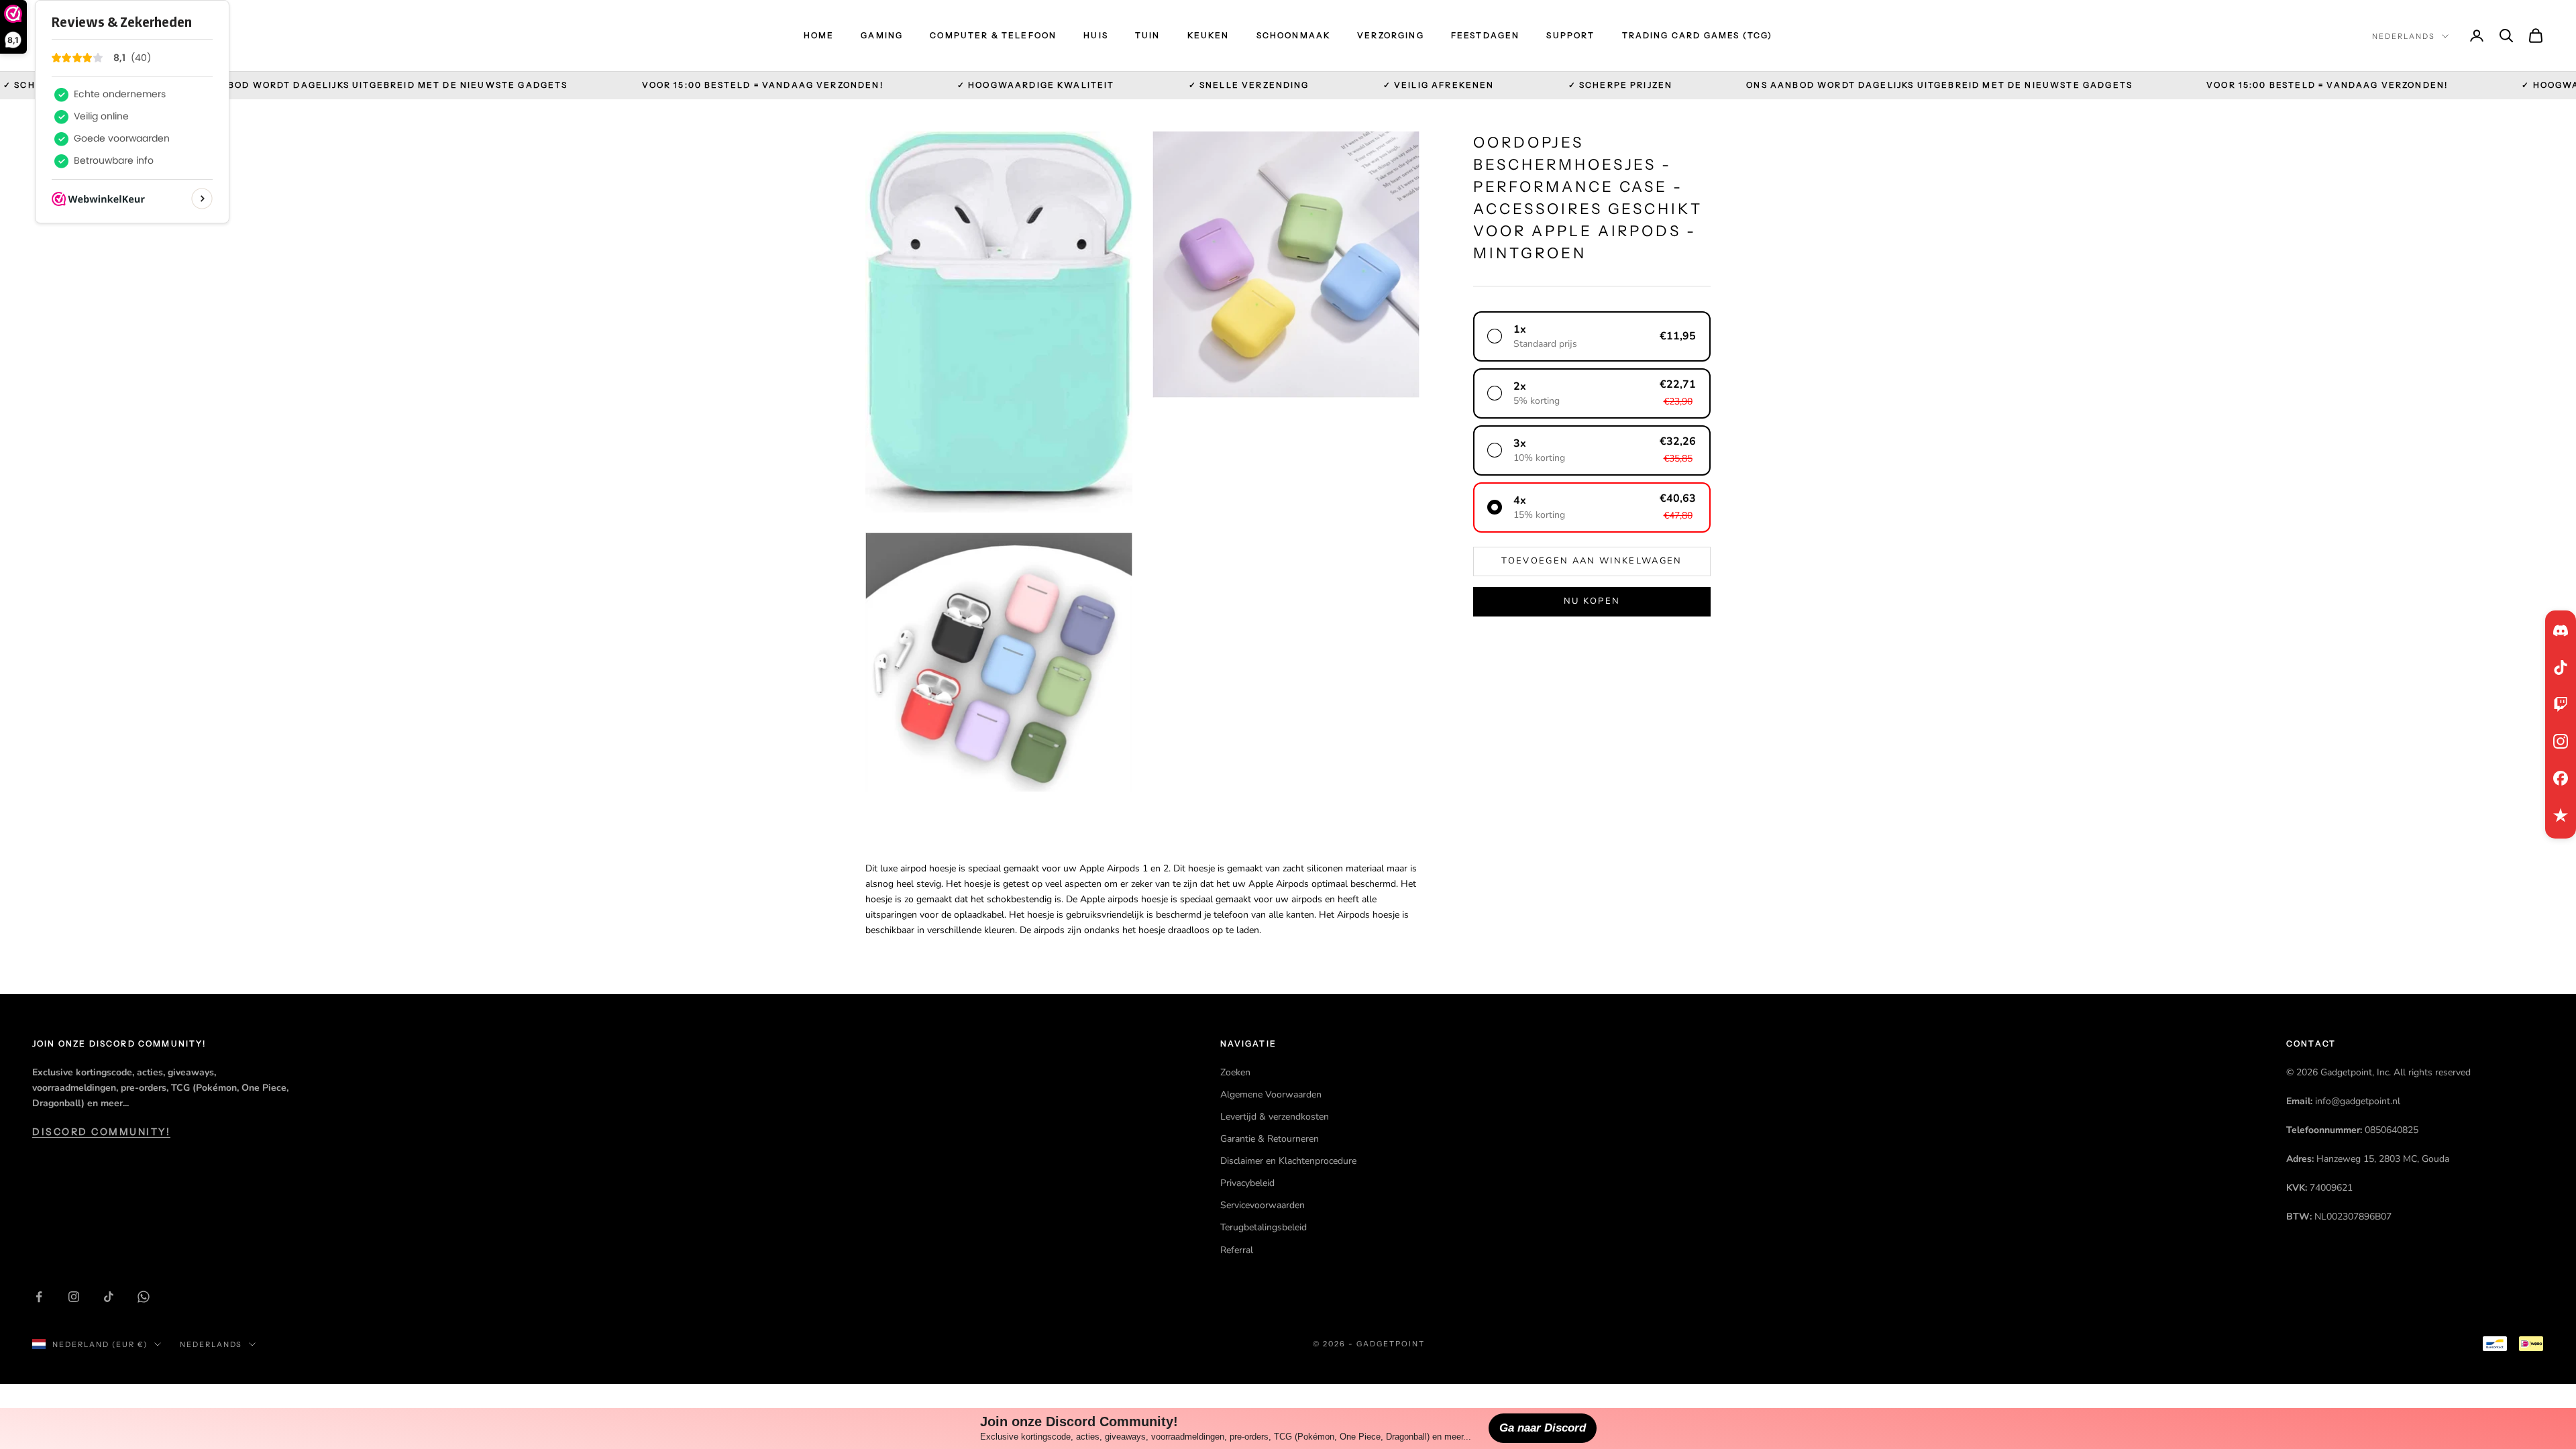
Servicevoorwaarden (1263, 1205)
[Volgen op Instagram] (74, 1297)
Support (1570, 35)
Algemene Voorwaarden (1271, 1094)
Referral (1237, 1250)
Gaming (882, 35)
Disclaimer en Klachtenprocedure (1288, 1161)
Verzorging (1391, 35)
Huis (1096, 35)
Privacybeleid (1247, 1183)
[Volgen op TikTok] (109, 1297)
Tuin (1148, 35)
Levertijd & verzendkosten (1275, 1117)
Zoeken (1235, 1072)
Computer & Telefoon (993, 35)
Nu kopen (1592, 601)
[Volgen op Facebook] (39, 1297)
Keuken (1209, 35)
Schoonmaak (1294, 35)
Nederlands (2404, 36)
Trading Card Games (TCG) (1698, 35)
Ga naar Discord (1543, 1428)
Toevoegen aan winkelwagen (1592, 561)
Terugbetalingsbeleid (1264, 1227)
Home (819, 35)
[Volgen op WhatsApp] (144, 1297)
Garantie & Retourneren (1270, 1139)
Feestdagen (1486, 35)
